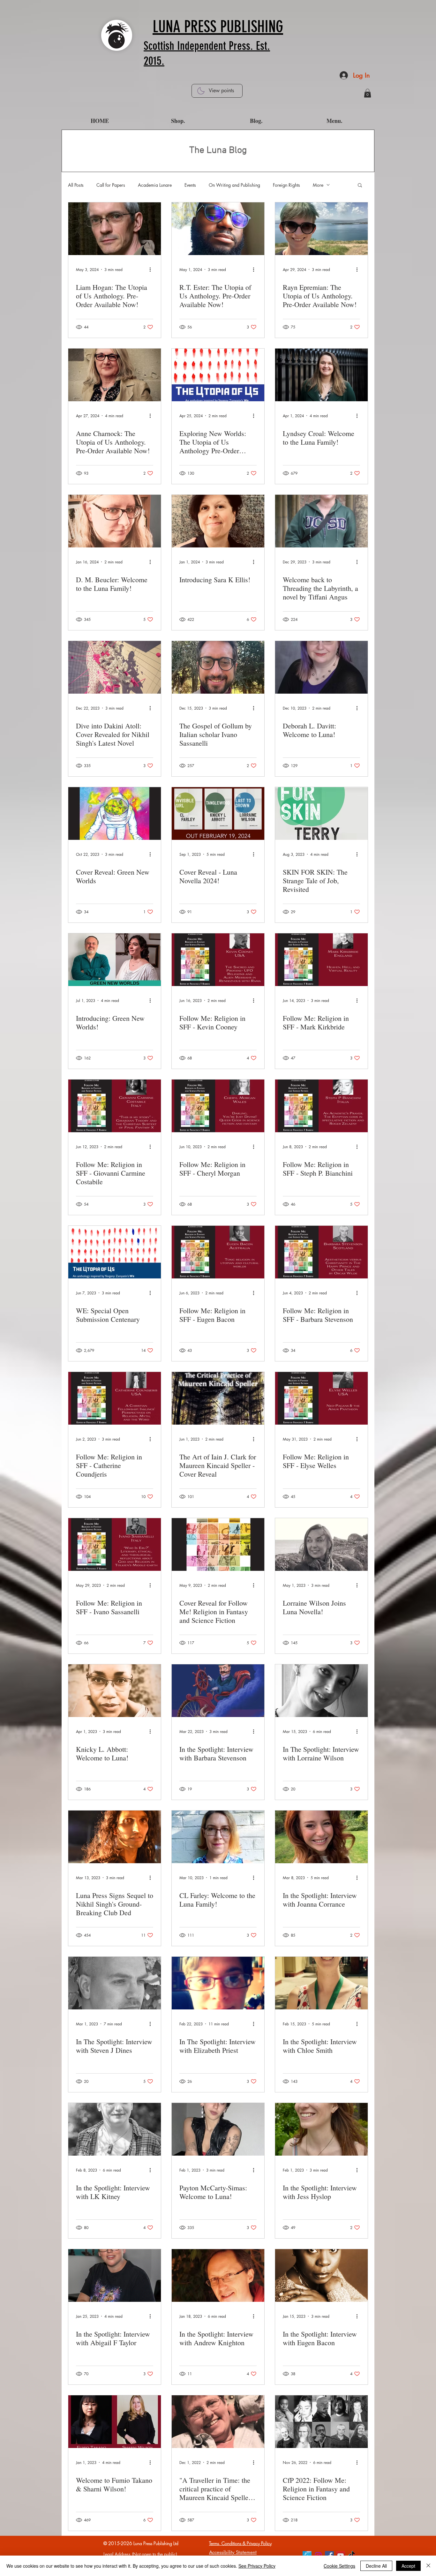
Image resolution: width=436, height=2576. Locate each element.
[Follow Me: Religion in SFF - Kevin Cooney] (218, 960)
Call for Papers (111, 185)
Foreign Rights (286, 185)
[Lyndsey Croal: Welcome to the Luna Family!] (321, 375)
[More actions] (152, 269)
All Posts (76, 185)
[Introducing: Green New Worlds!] (115, 960)
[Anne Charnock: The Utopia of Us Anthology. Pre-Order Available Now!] (115, 375)
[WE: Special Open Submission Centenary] (115, 1252)
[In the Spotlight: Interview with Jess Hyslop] (321, 2129)
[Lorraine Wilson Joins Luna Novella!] (321, 1544)
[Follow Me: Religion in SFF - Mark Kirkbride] (321, 960)
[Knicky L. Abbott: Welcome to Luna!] (115, 1691)
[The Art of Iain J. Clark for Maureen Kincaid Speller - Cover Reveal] (218, 1398)
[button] (368, 93)
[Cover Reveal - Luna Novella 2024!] (218, 813)
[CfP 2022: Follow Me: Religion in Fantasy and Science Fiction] (321, 2422)
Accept (408, 2566)
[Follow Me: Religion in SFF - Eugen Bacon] (218, 1252)
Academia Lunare (155, 185)
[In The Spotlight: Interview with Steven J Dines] (115, 1983)
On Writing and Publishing (234, 185)
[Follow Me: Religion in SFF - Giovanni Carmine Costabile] (115, 1106)
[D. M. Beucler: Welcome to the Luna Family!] (115, 521)
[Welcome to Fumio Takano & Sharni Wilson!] (115, 2422)
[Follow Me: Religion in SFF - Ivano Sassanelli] (115, 1544)
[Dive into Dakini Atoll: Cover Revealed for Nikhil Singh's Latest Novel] (115, 667)
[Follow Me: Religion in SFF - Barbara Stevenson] (321, 1252)
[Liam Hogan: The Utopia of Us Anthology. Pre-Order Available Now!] (115, 229)
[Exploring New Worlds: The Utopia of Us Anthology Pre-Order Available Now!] (218, 375)
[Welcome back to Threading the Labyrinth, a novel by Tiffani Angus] (321, 521)
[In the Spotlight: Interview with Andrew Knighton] (218, 2275)
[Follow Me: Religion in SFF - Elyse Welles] (321, 1398)
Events (190, 185)
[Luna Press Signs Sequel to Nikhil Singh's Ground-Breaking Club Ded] (115, 1837)
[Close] (428, 2566)
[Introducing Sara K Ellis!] (218, 521)
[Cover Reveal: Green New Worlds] (115, 813)
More (318, 185)
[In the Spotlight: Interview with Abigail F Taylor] (115, 2275)
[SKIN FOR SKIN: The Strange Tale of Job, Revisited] (321, 813)
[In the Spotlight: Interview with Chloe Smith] (321, 1983)
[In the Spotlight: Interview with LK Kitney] (115, 2129)
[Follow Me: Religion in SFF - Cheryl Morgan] (218, 1106)
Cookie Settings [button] (339, 2566)
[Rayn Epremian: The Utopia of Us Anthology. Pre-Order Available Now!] (321, 229)
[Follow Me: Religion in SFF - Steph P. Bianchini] (321, 1106)
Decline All (376, 2566)
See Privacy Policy (257, 2566)
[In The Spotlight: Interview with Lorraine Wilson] (321, 1691)
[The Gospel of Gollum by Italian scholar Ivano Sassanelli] (218, 667)
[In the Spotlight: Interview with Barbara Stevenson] (218, 1691)
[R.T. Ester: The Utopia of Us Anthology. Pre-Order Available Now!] (218, 229)
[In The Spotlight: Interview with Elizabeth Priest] (218, 1983)
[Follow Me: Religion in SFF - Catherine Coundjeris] (115, 1398)
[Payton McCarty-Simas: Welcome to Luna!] (218, 2129)
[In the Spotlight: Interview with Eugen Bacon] (321, 2275)
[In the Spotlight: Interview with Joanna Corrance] (321, 1837)
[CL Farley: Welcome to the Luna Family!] (218, 1837)
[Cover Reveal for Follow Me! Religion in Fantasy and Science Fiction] (218, 1544)
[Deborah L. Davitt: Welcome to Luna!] (321, 667)
